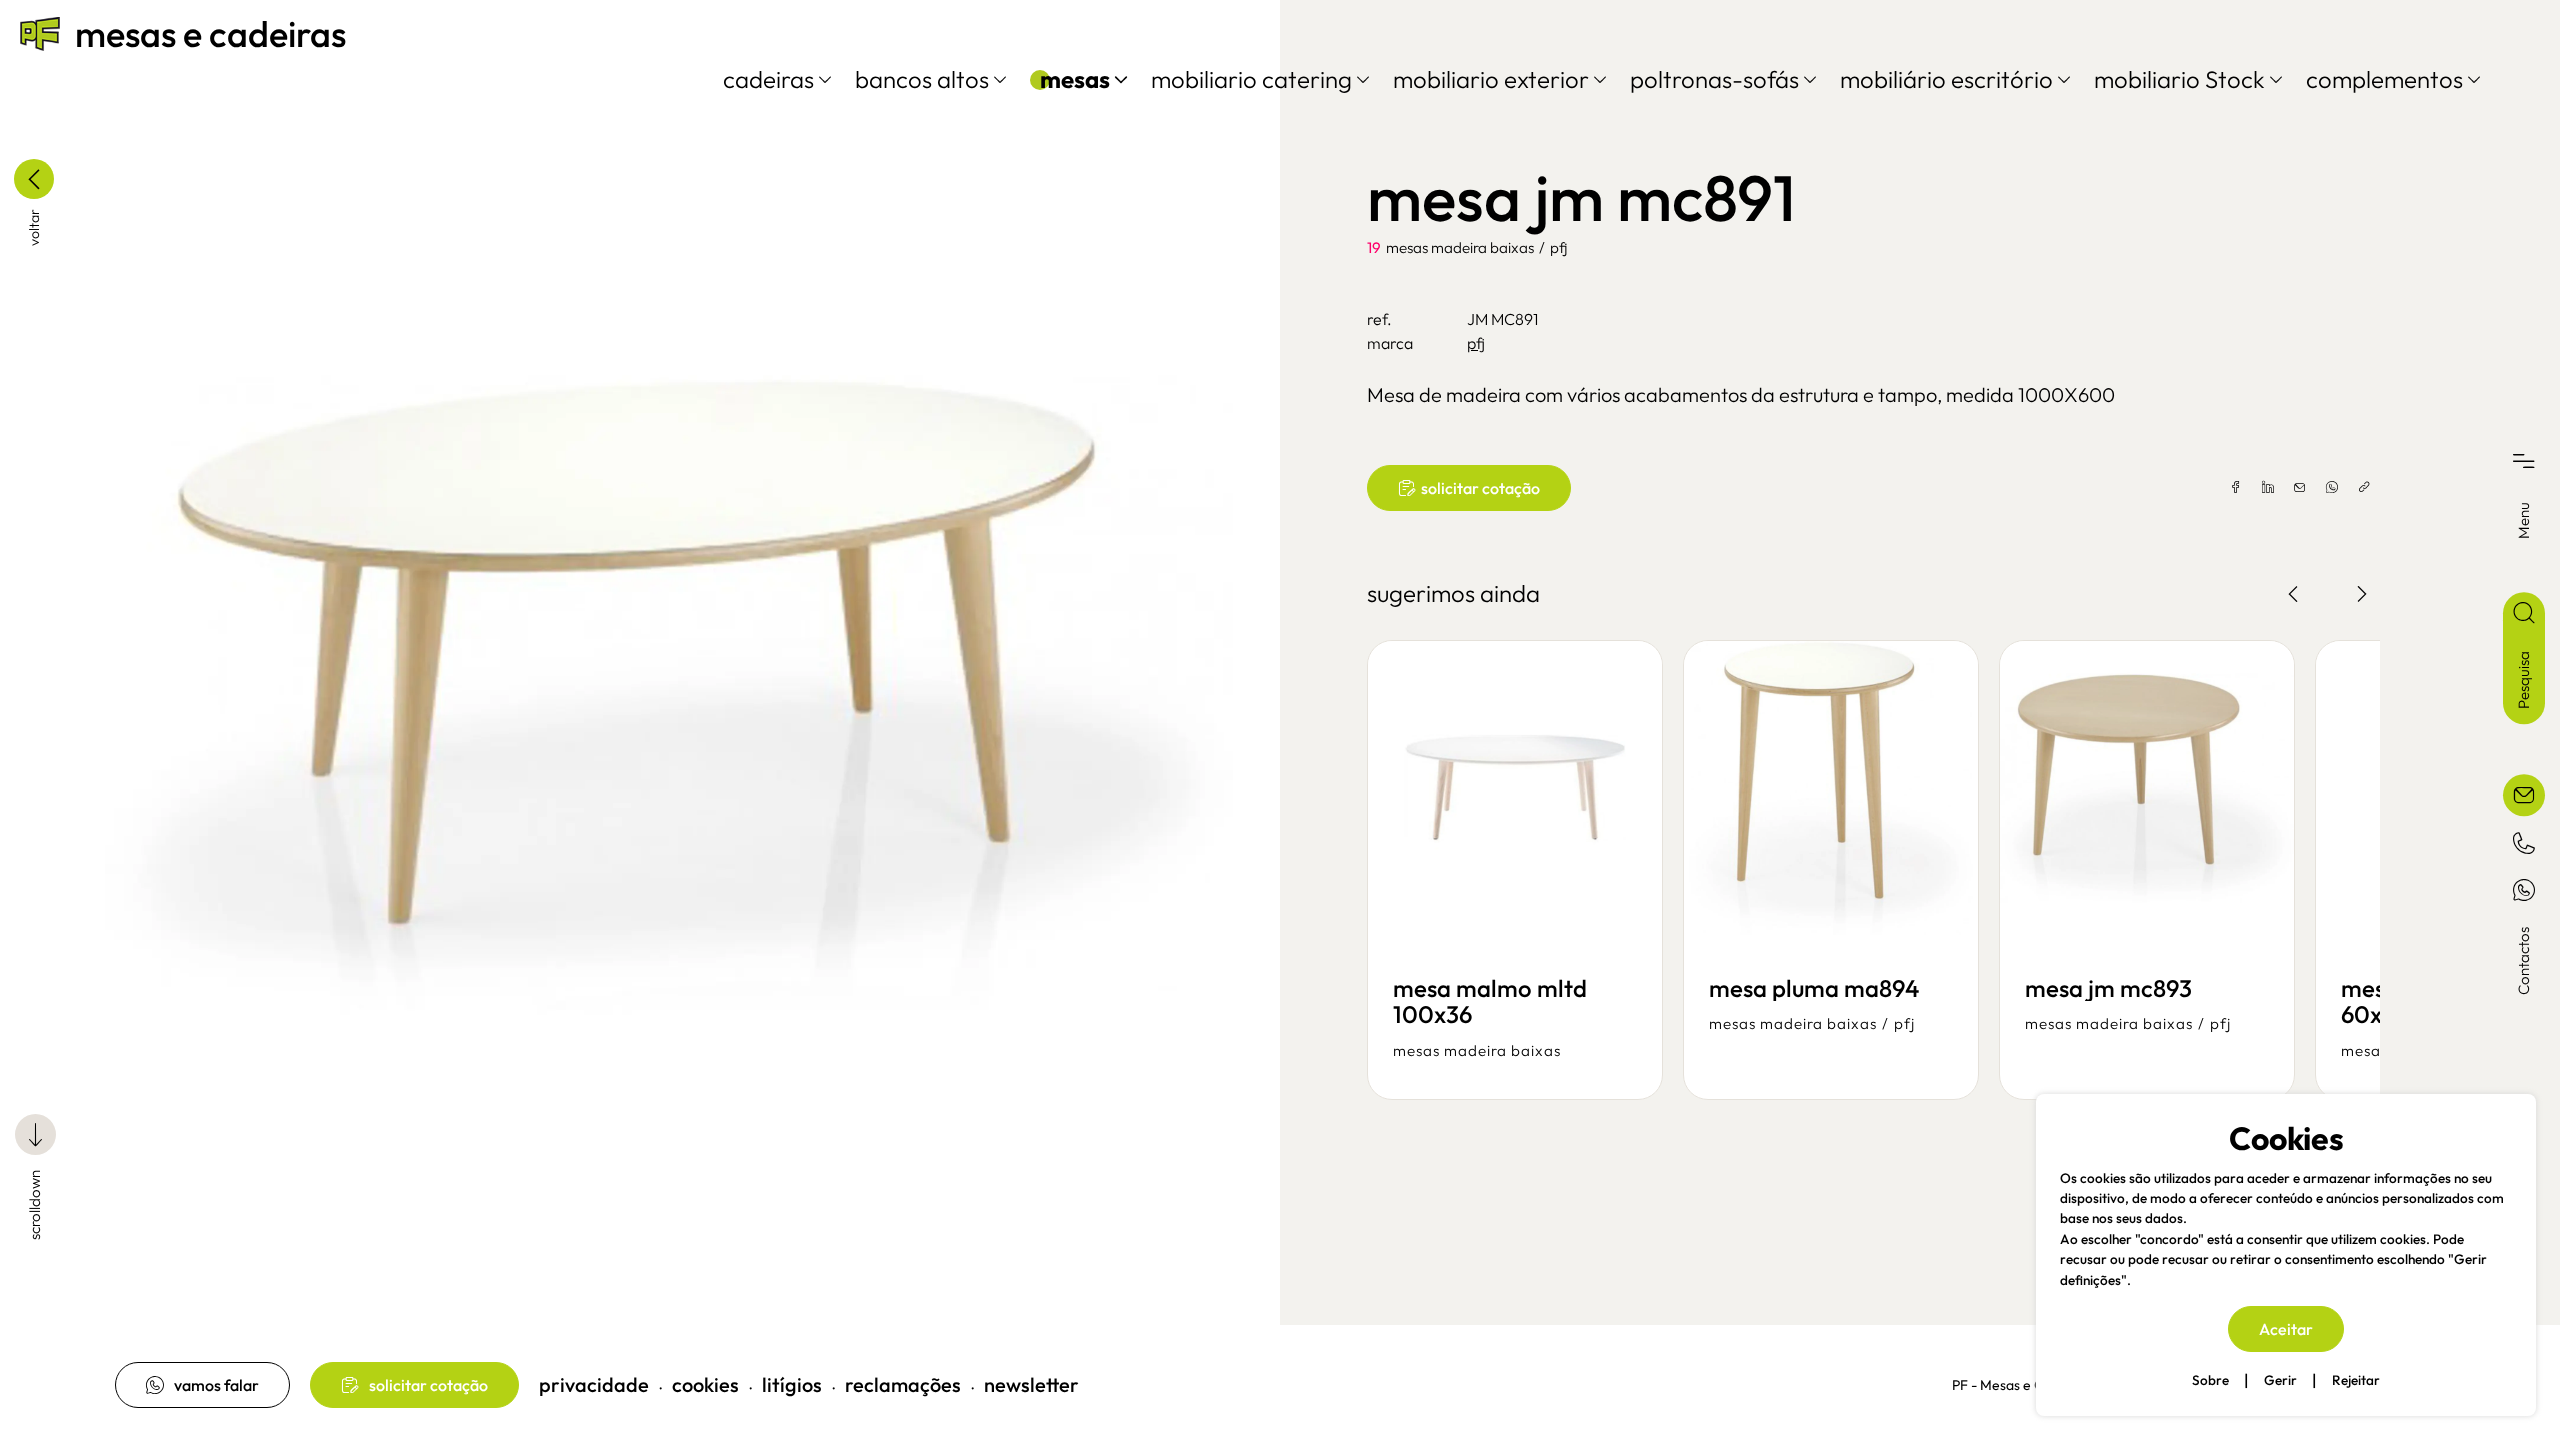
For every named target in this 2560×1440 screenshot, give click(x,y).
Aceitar (2286, 1329)
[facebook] (2236, 488)
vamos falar (216, 1385)
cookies (705, 1384)
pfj (1558, 247)
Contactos (2523, 961)
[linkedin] (2268, 488)
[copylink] (2364, 488)
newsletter (1031, 1384)
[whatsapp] (2332, 488)
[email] (2300, 488)
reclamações (903, 1384)
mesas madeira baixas (1460, 247)
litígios (792, 1384)
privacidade (594, 1384)
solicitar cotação (428, 1385)
